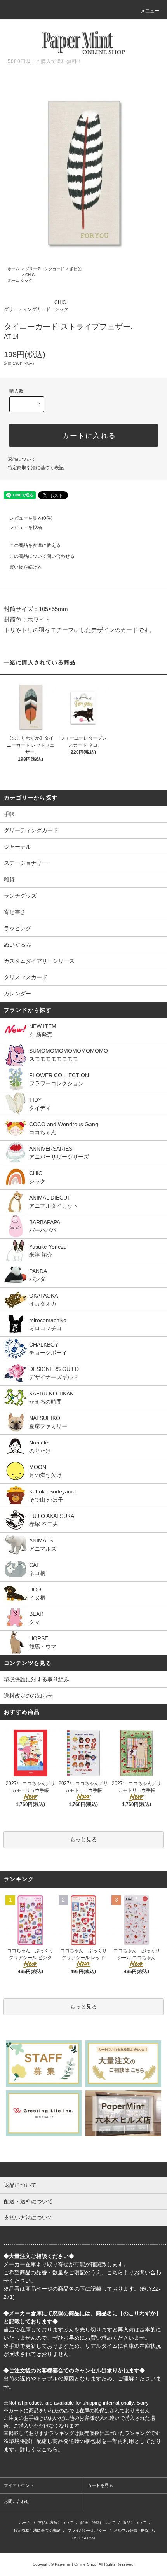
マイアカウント (19, 2485)
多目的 (76, 269)
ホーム (14, 269)
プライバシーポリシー (87, 2530)
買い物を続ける (26, 567)
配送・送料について (98, 2523)
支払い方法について (56, 2523)
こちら (115, 2272)
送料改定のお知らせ (28, 1696)
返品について (22, 459)
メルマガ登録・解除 (131, 2530)
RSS (76, 2538)
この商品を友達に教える (35, 545)
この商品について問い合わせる (42, 556)
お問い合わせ (17, 2501)
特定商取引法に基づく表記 (36, 468)
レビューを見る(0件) (31, 518)
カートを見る (100, 2485)
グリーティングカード (45, 269)
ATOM (89, 2538)
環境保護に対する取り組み (37, 1679)
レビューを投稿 (26, 527)
